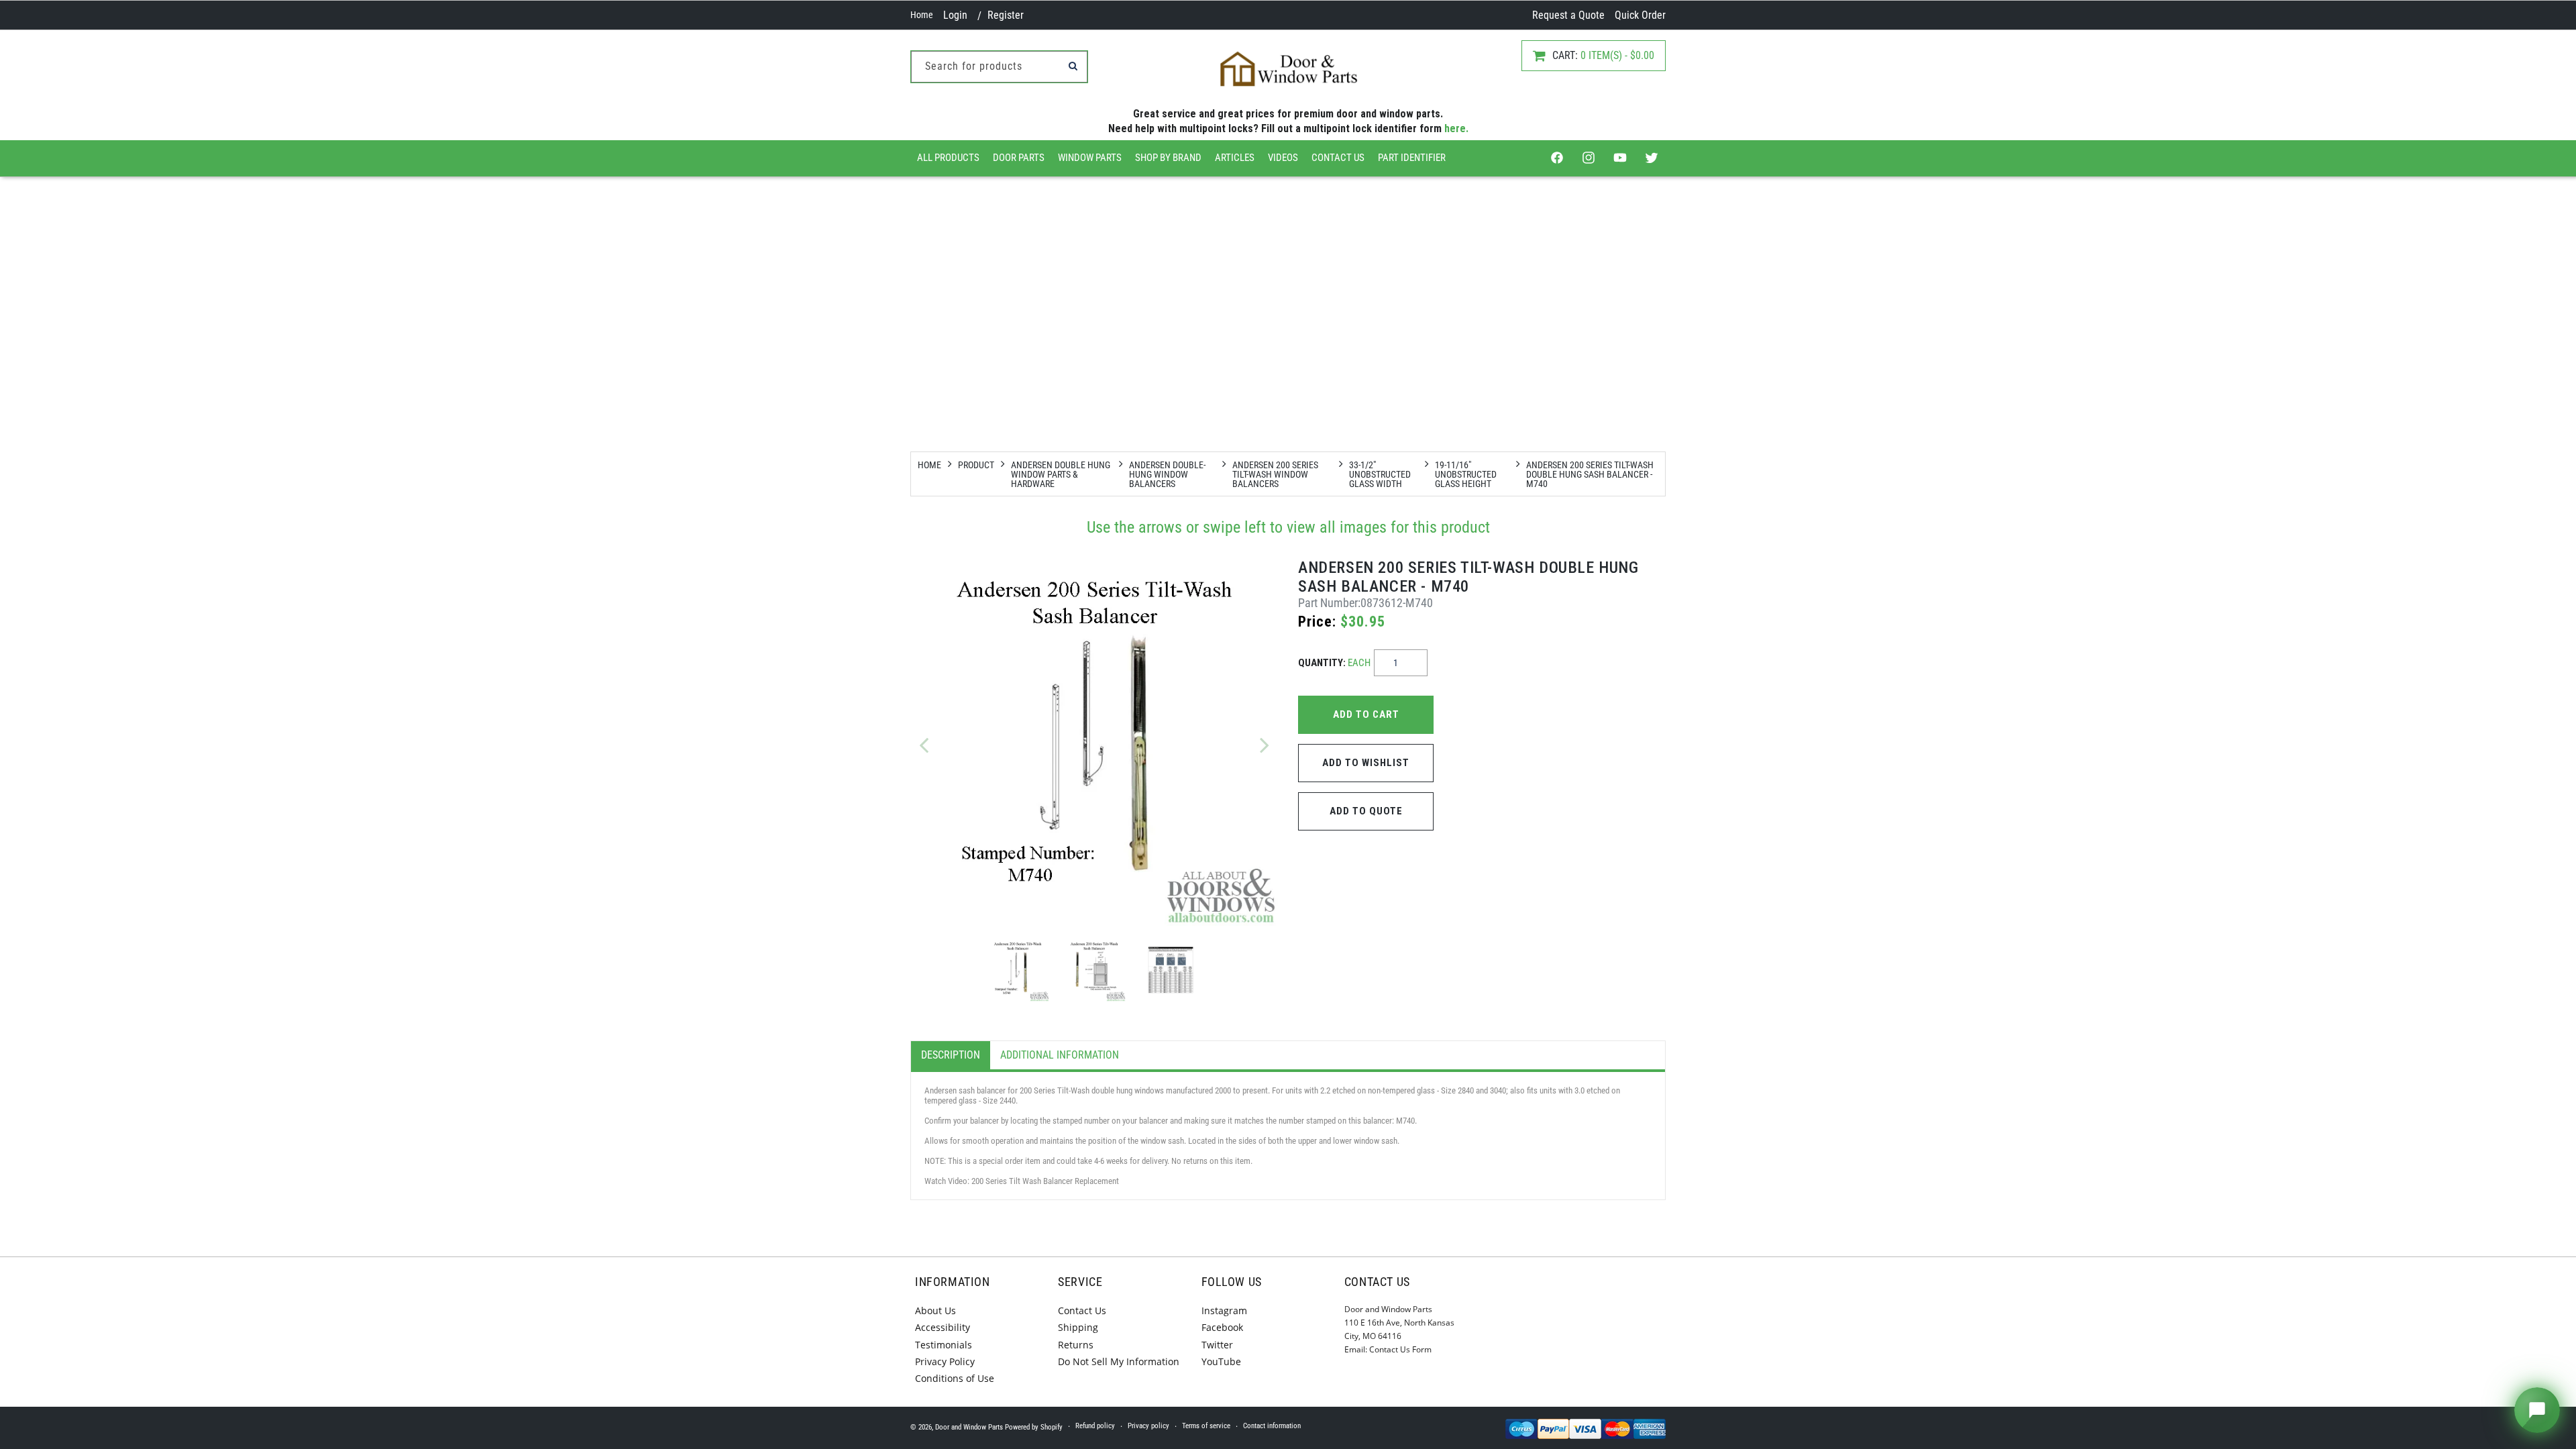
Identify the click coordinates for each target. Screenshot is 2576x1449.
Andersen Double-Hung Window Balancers (1167, 474)
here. (1456, 128)
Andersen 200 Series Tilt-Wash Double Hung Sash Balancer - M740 (1590, 474)
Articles (1235, 158)
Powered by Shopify (1034, 1427)
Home (922, 15)
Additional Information (1060, 1055)
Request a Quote (1568, 15)
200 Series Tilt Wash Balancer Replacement (1045, 1181)
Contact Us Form (1400, 1349)
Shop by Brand (1168, 158)
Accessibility (943, 1327)
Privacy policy (1148, 1426)
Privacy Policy (945, 1361)
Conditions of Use (955, 1378)
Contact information (1272, 1426)
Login (955, 15)
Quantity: (1334, 663)
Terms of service (1206, 1426)
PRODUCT (976, 465)
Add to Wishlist (1366, 763)
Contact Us (1338, 158)
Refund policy (1095, 1426)
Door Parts (1019, 158)
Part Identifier (1412, 158)
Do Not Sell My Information (1119, 1361)
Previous (924, 745)
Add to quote (1366, 811)
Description (951, 1055)
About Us (935, 1310)
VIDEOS (1283, 158)
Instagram (1224, 1310)
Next (1265, 745)
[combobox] (999, 67)
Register (1006, 15)
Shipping (1078, 1327)
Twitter (1217, 1345)
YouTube (1221, 1361)
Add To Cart (1366, 714)
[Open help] (2537, 1410)
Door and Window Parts (969, 1427)
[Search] (1073, 66)
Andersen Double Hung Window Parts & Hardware (1061, 474)
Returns (1076, 1345)
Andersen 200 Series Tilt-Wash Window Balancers (1275, 474)
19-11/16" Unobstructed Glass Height (1466, 474)
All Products (948, 158)
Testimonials (944, 1345)
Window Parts (1090, 158)
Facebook (1222, 1327)
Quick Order (1640, 15)
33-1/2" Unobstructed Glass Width (1380, 474)
